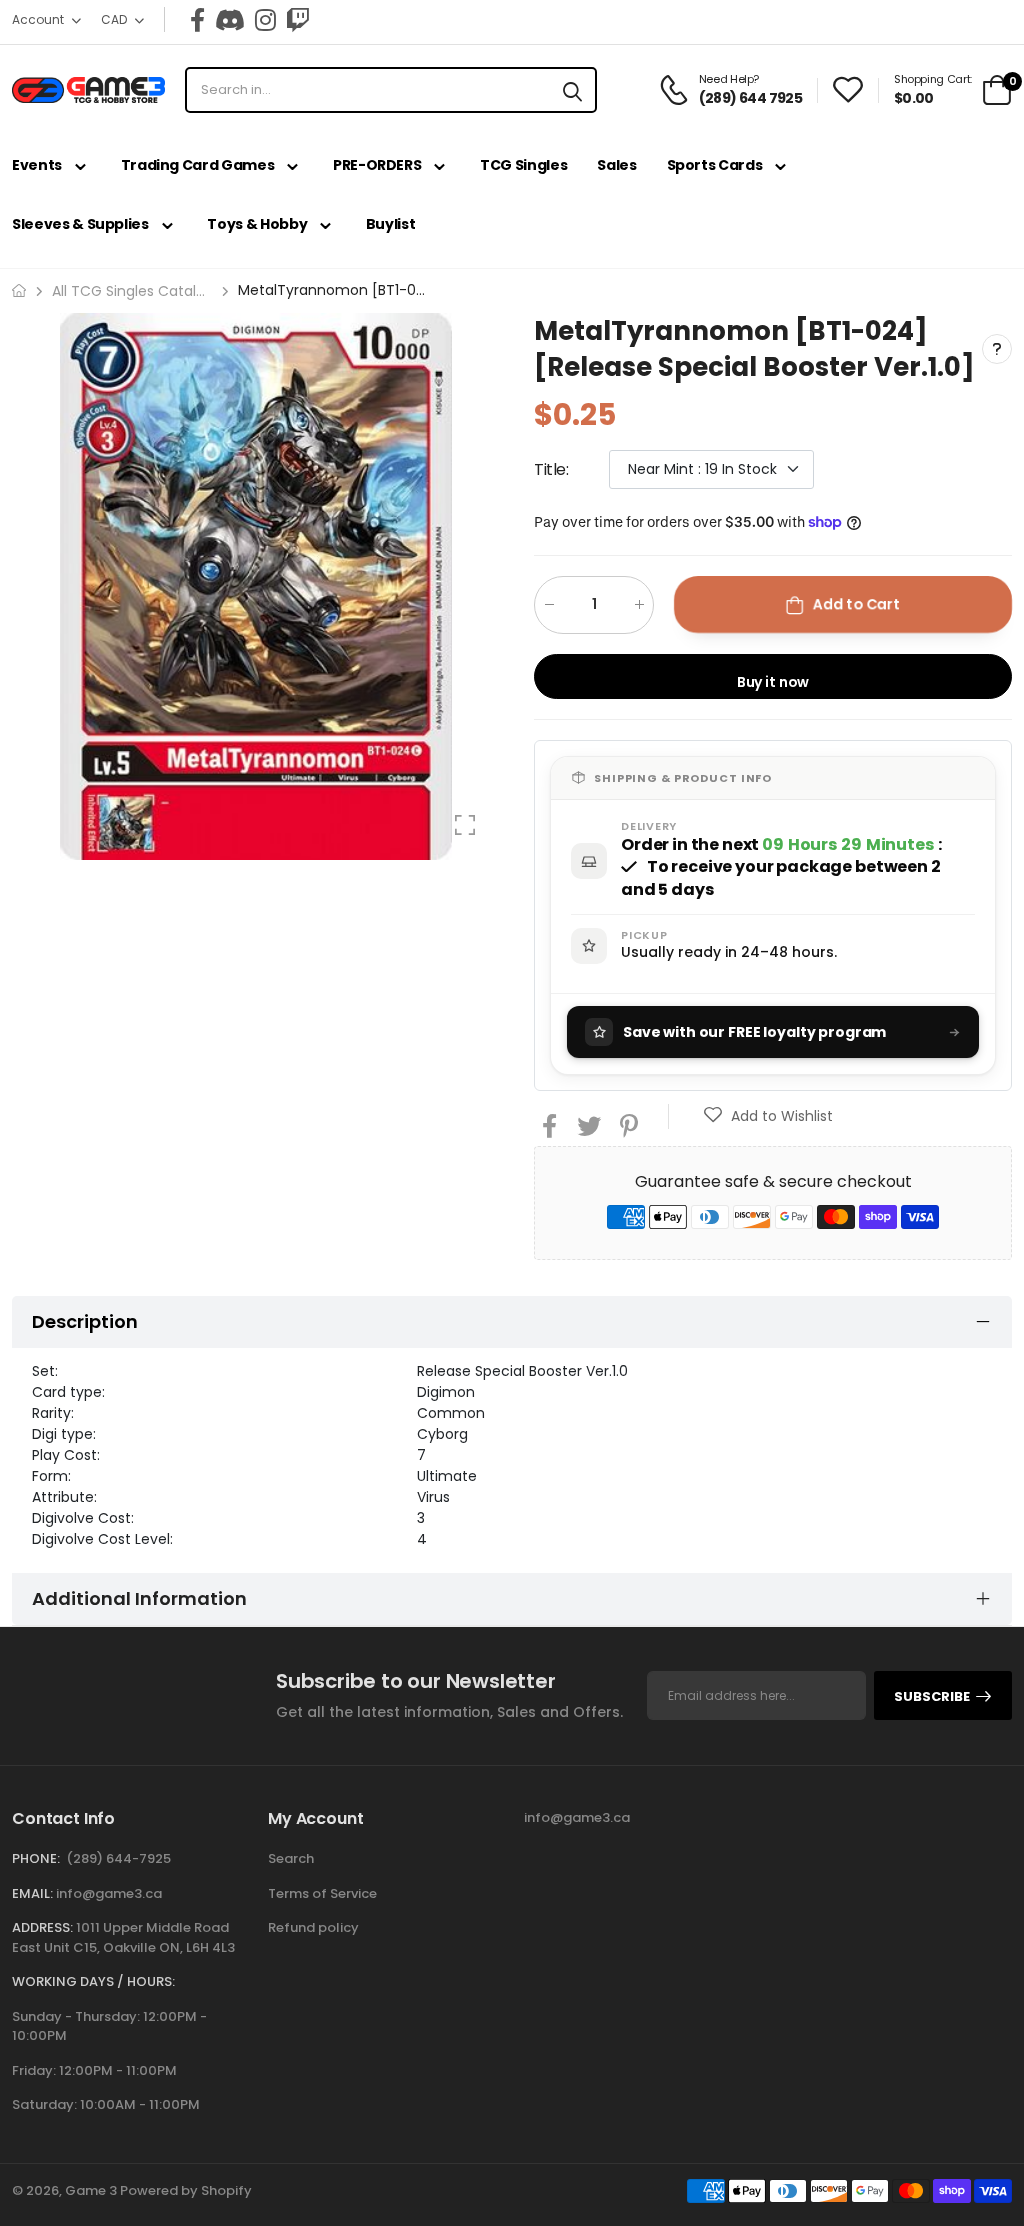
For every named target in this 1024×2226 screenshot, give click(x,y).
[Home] (19, 290)
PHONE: (36, 1858)
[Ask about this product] (997, 349)
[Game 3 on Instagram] (265, 20)
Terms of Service (322, 1893)
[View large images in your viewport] (465, 825)
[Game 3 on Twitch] (298, 20)
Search (291, 1858)
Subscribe (932, 1696)
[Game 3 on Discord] (230, 20)
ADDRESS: (42, 1927)
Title (551, 468)
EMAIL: (32, 1893)
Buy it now (773, 681)
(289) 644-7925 (118, 1858)
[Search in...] (572, 90)
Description (85, 1321)
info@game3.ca (109, 1893)
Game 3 (91, 2190)
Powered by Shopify (186, 2190)
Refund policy (313, 1927)
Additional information (139, 1598)
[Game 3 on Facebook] (197, 20)
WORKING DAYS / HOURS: (93, 1981)
